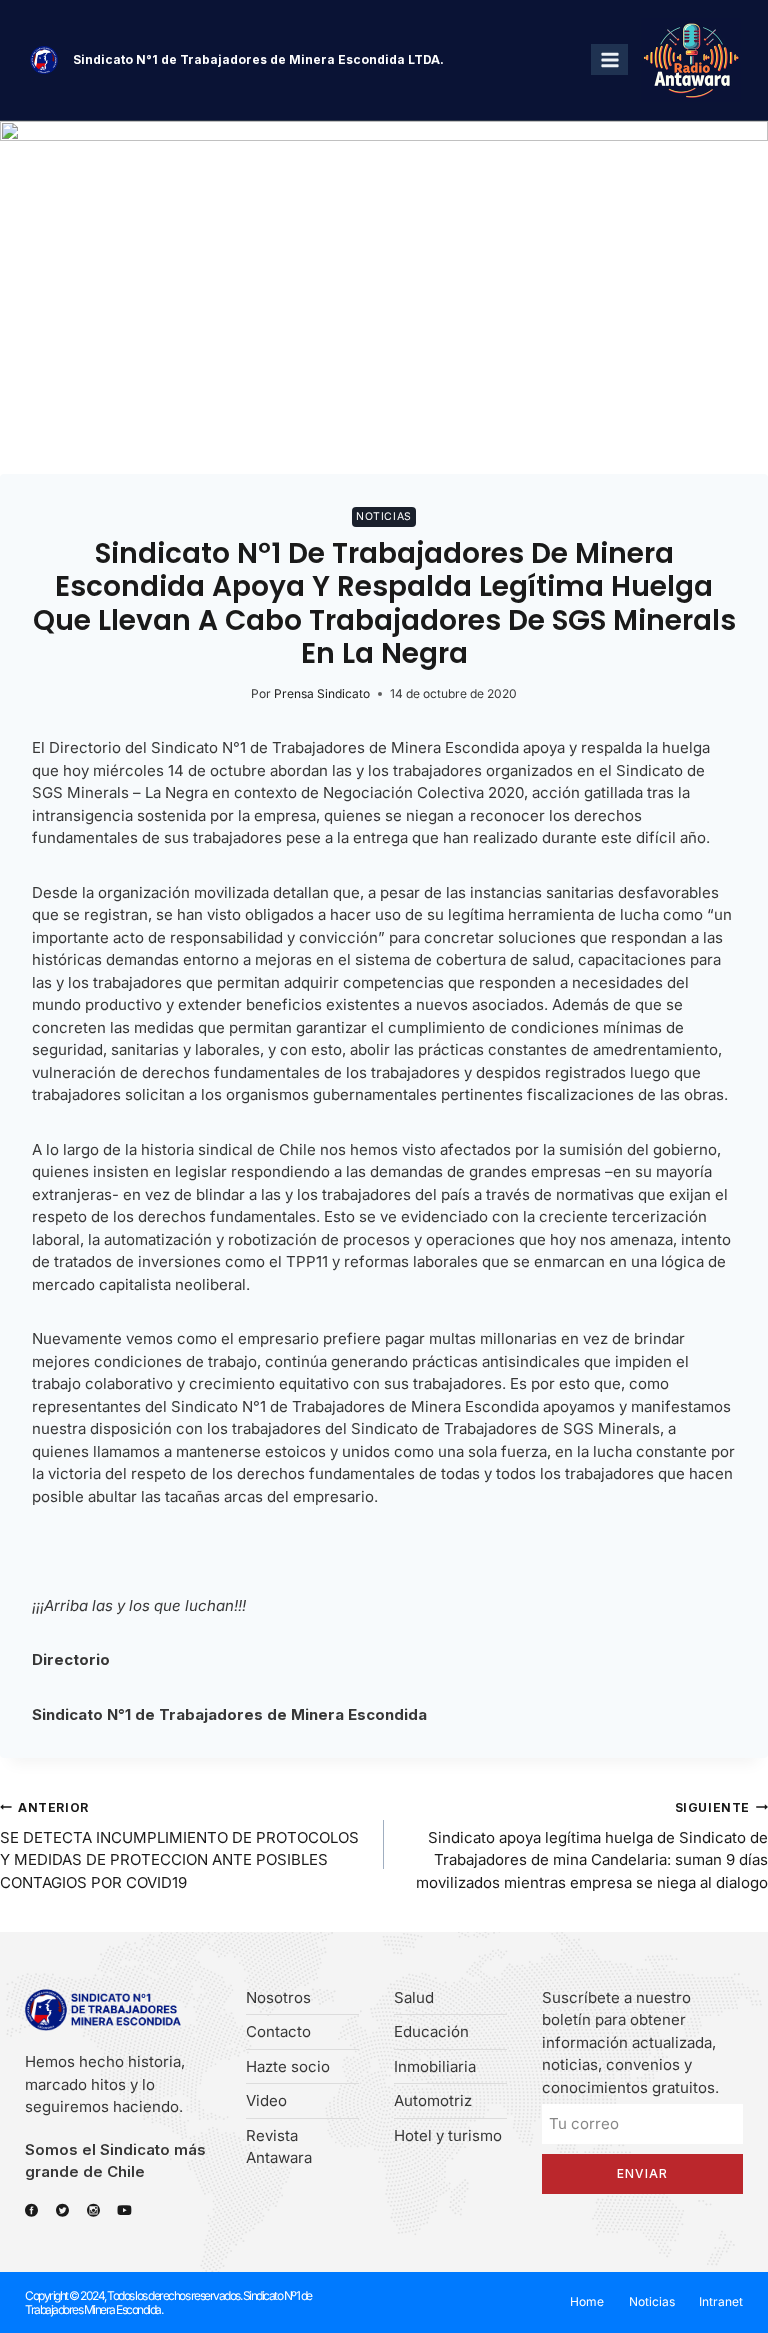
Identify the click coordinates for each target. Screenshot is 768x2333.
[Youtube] (124, 2210)
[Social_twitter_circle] (62, 2210)
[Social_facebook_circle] (31, 2210)
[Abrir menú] (609, 59)
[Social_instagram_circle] (93, 2210)
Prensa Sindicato (322, 693)
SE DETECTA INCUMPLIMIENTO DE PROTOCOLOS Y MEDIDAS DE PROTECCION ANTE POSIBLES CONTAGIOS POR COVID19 (179, 1846)
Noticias (383, 516)
